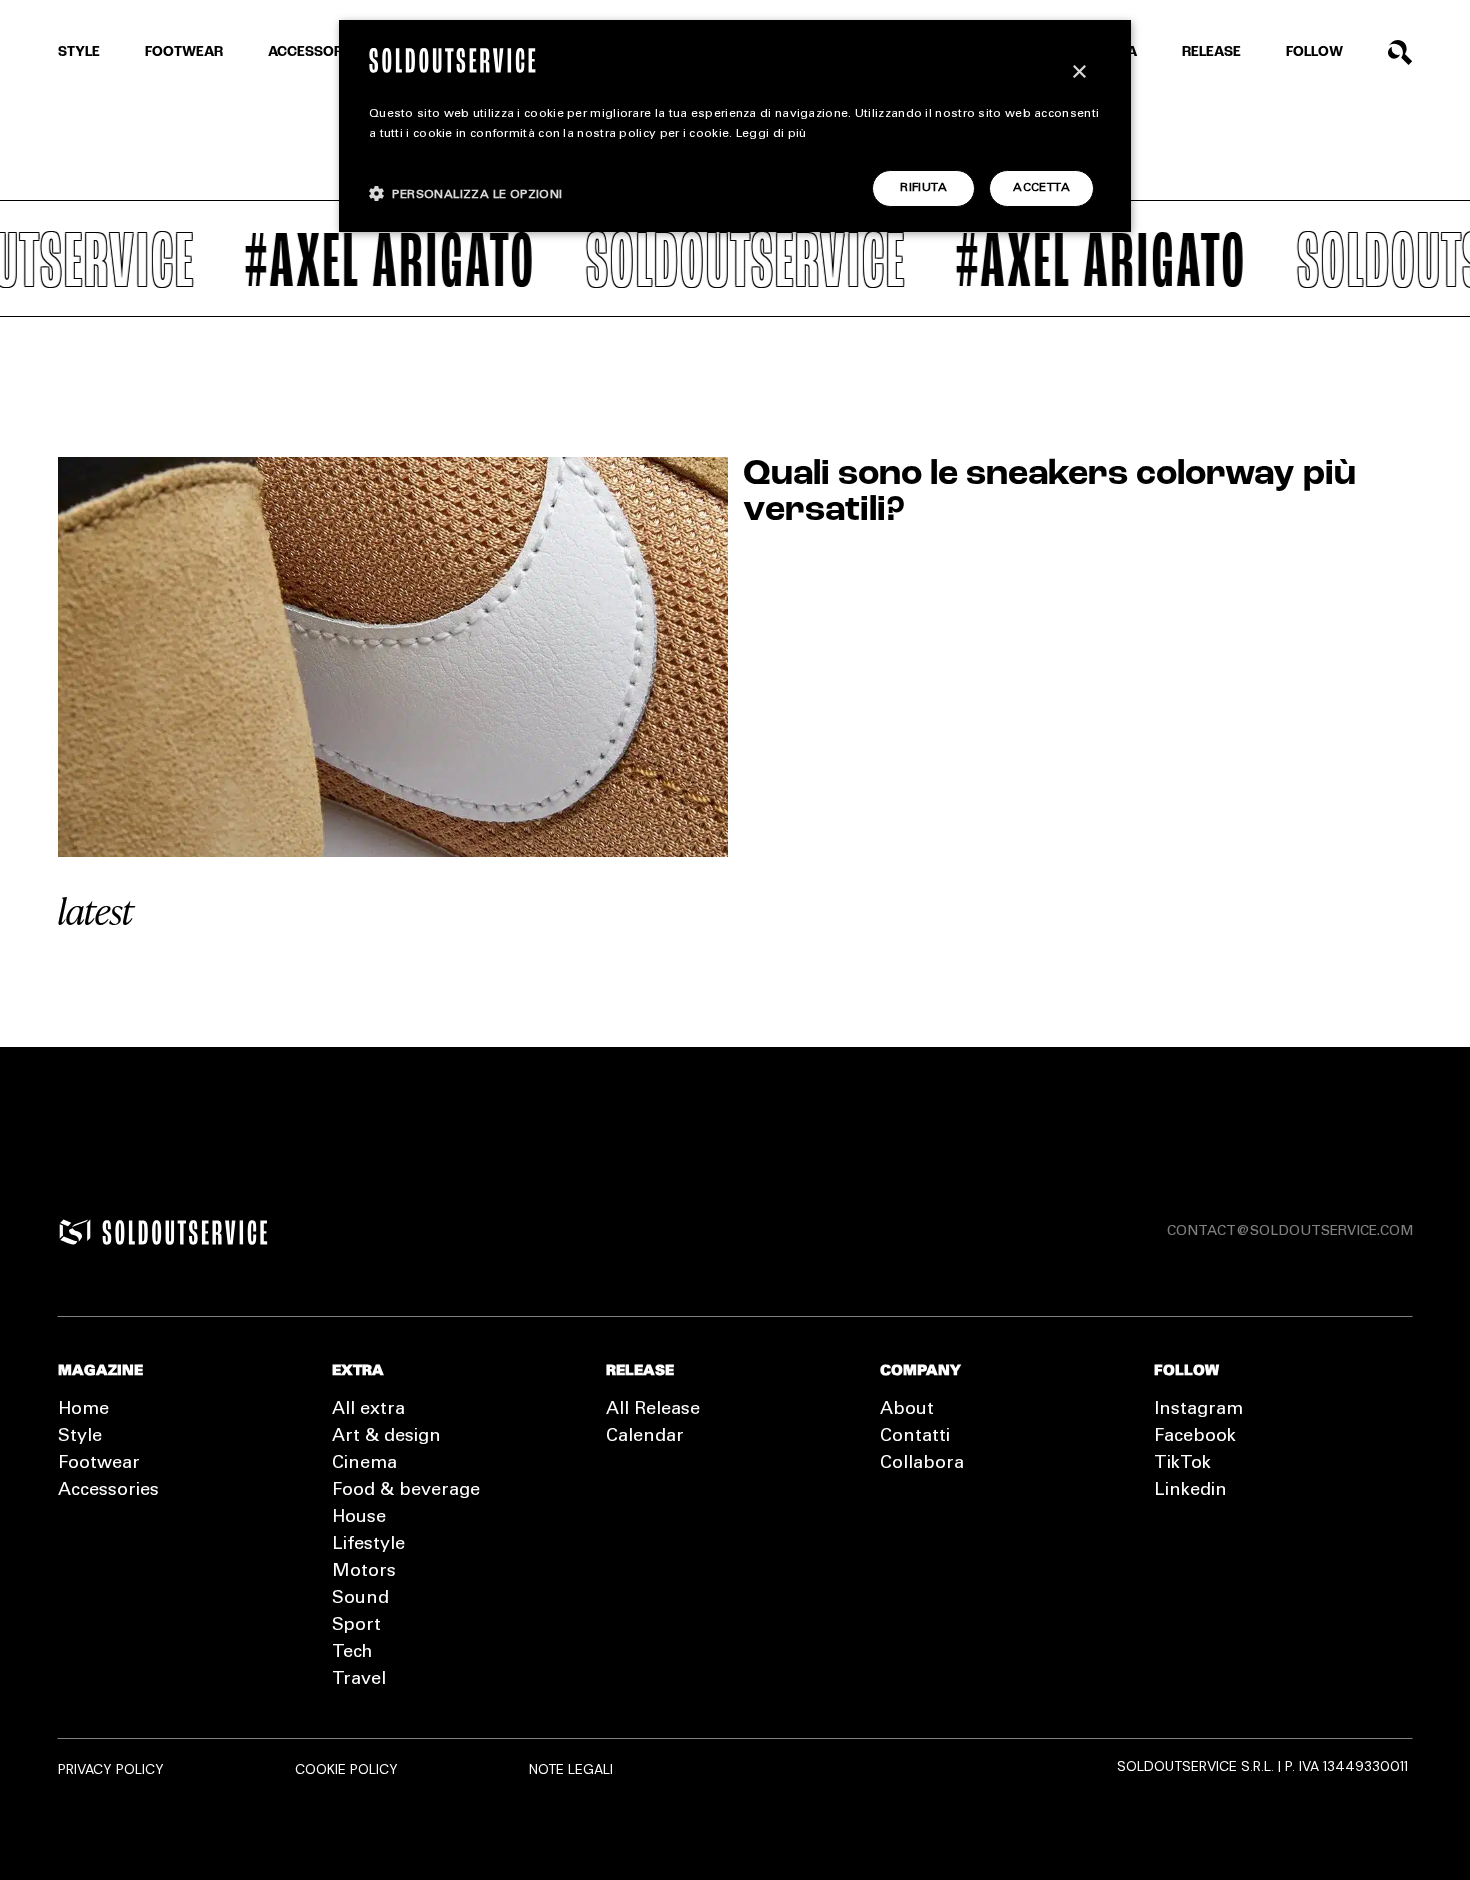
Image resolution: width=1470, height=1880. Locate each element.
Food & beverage (406, 1491)
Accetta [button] (1041, 188)
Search (1400, 52)
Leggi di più (771, 134)
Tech (352, 1653)
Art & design (386, 1437)
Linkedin (1190, 1491)
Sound (360, 1599)
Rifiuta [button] (923, 188)
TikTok (1182, 1464)
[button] (466, 193)
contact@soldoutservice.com (1290, 1232)
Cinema (364, 1464)
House (359, 1518)
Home (83, 1410)
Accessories (316, 52)
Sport (356, 1626)
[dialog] (735, 126)
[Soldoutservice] (75, 1232)
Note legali (571, 1769)
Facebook (1195, 1437)
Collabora (922, 1464)
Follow (1314, 52)
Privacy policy (111, 1769)
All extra (368, 1410)
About (907, 1410)
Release (1211, 52)
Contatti (915, 1437)
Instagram (1198, 1410)
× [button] (1078, 72)
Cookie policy (346, 1769)
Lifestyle (368, 1545)
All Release (653, 1410)
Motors (364, 1572)
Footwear (184, 52)
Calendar (645, 1437)
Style (79, 52)
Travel (359, 1680)
